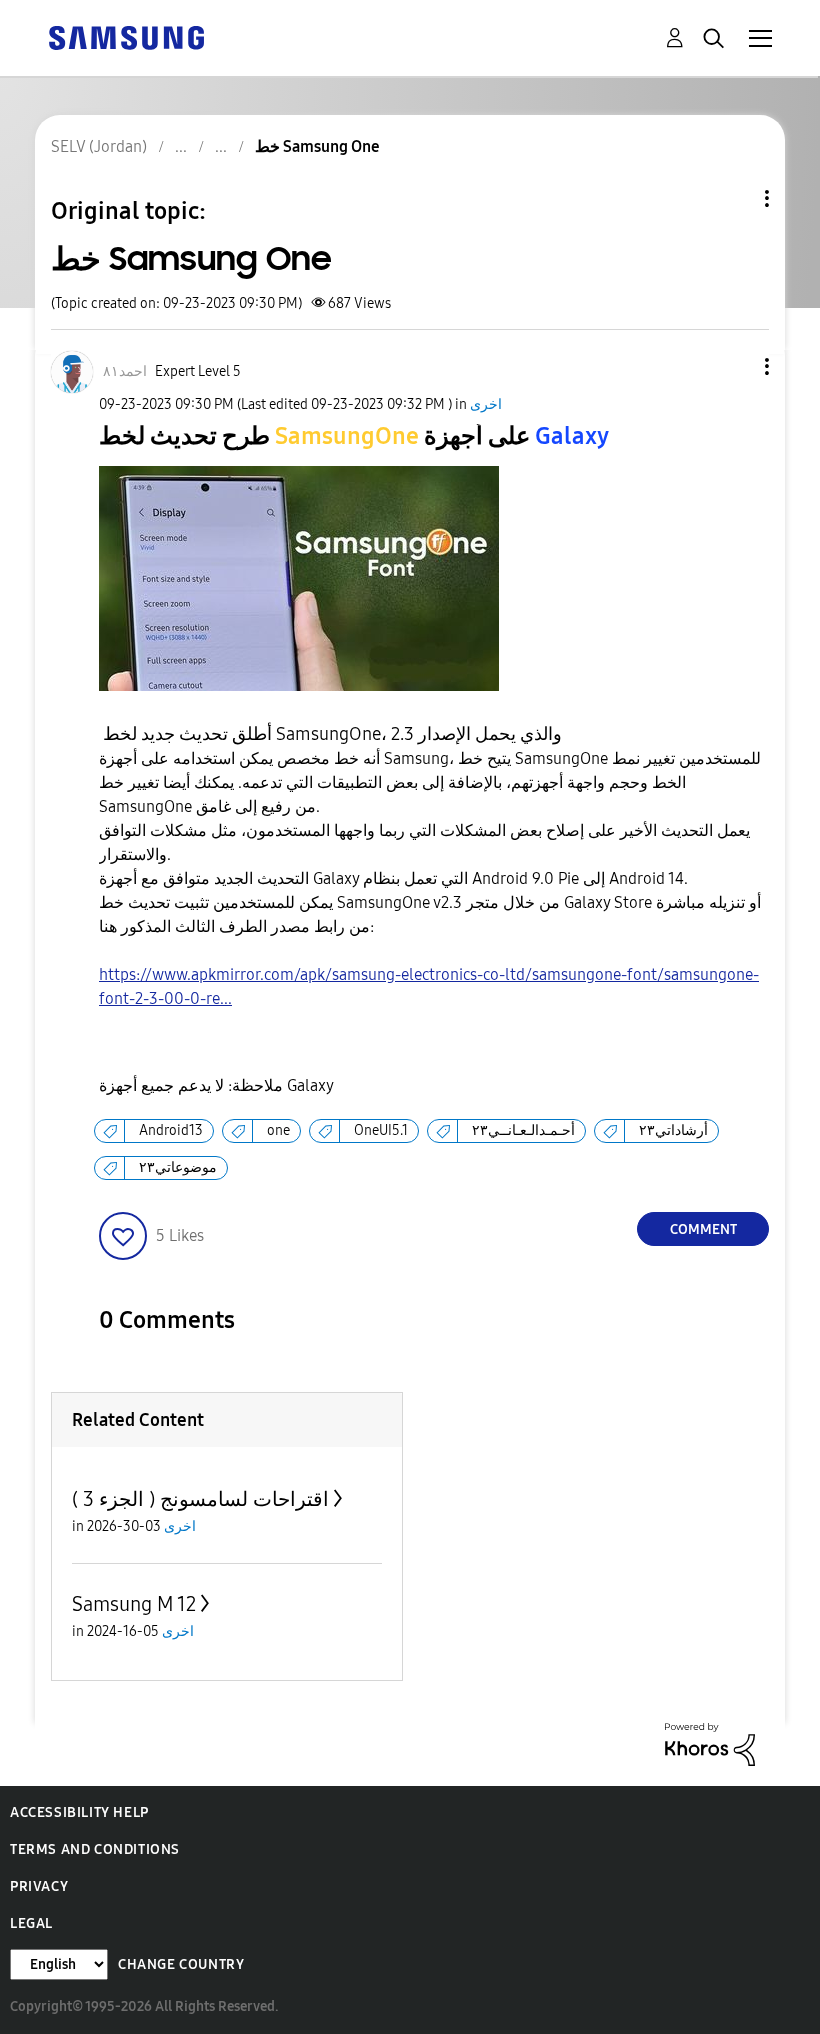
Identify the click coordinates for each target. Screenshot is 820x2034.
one (278, 1130)
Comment (703, 1229)
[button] (734, 366)
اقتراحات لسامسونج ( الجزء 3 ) (200, 1499)
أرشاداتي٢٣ (673, 1130)
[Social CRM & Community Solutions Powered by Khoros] (710, 1743)
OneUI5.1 (381, 1130)
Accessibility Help (79, 1812)
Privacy (39, 1886)
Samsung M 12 (134, 1604)
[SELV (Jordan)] (126, 36)
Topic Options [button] (733, 198)
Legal (31, 1923)
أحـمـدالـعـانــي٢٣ (523, 1130)
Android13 (171, 1130)
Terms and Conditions (95, 1849)
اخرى (486, 404)
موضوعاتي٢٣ (178, 1167)
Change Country (181, 1964)
